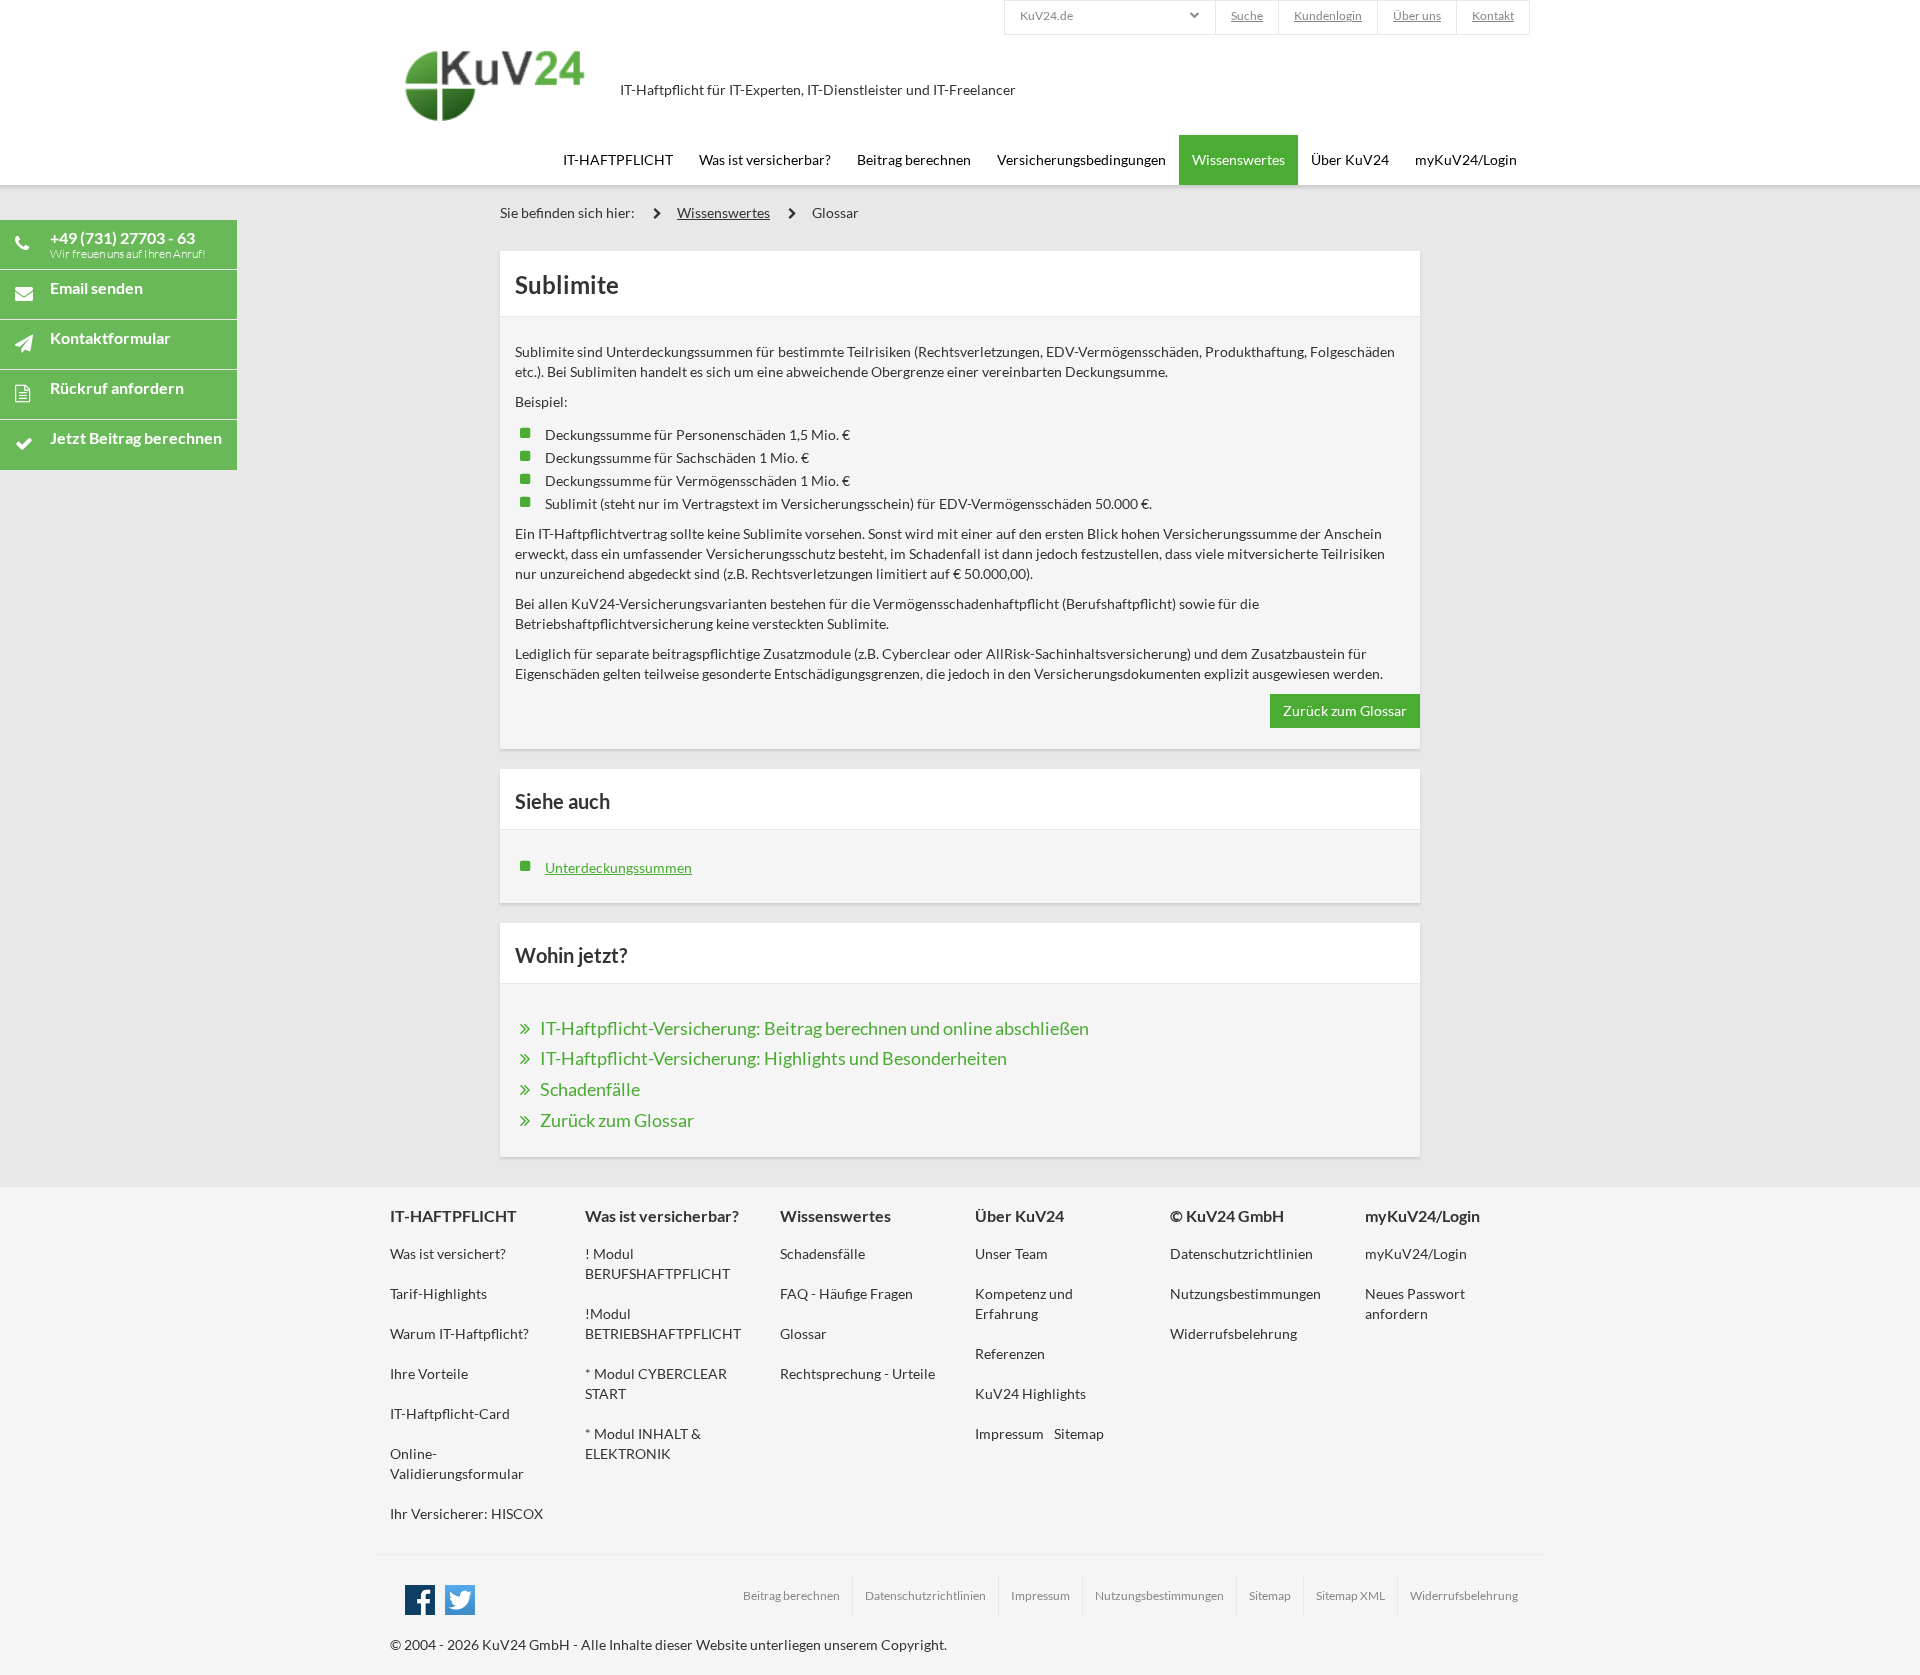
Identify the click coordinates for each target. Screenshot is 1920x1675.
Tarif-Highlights (438, 1293)
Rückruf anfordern (117, 387)
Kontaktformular (110, 337)
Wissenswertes (1238, 159)
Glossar (835, 212)
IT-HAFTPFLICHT (618, 159)
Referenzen (1010, 1353)
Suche (1247, 15)
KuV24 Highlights (1030, 1393)
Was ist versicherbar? (765, 159)
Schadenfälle (590, 1089)
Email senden (96, 287)
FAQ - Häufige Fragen (846, 1293)
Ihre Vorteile (429, 1373)
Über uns (1417, 15)
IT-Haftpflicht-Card (450, 1413)
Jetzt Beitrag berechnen (136, 437)
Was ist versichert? (448, 1253)
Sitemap (1079, 1433)
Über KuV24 (1350, 159)
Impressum (1009, 1433)
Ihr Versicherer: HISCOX (466, 1513)
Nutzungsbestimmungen (1245, 1293)
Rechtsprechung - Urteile (857, 1373)
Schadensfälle (822, 1253)
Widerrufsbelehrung (1233, 1333)
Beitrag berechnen (914, 159)
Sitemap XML (1350, 1595)
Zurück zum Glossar (1345, 710)
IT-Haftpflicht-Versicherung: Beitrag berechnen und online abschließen (814, 1028)
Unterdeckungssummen (618, 867)
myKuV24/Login (1466, 159)
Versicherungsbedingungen (1081, 159)
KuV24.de (1046, 15)
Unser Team (1011, 1253)
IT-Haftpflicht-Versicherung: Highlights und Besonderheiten (773, 1058)
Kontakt (1493, 15)
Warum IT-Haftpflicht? (459, 1333)
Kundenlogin (1328, 15)
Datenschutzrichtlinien (1241, 1253)
